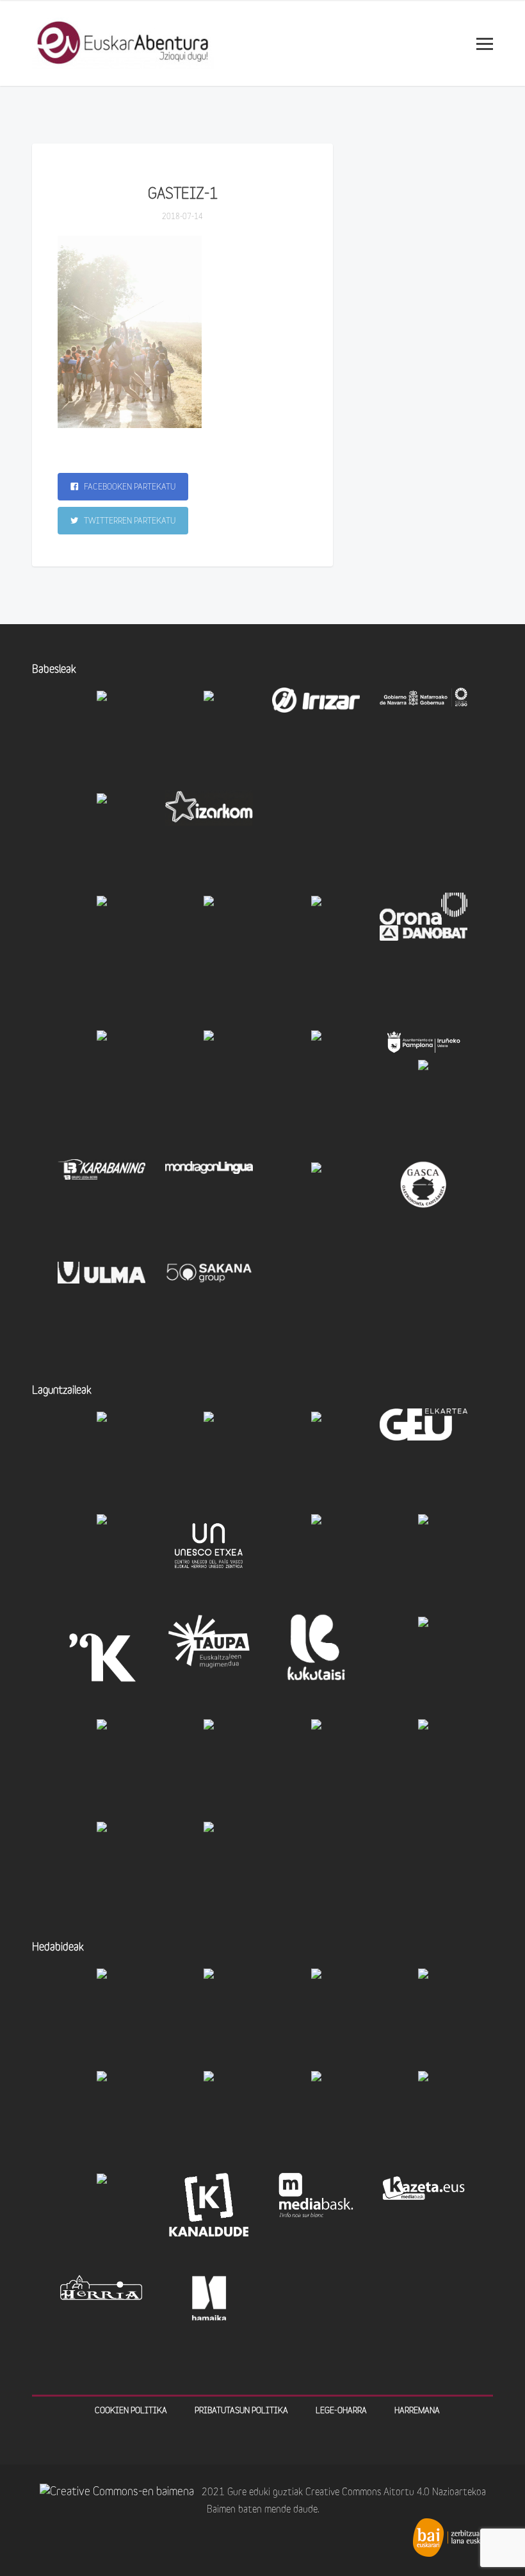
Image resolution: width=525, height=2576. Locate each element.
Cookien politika (131, 2411)
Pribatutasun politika (241, 2411)
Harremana (417, 2411)
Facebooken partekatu (129, 487)
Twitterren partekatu (129, 521)
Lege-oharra (341, 2411)
